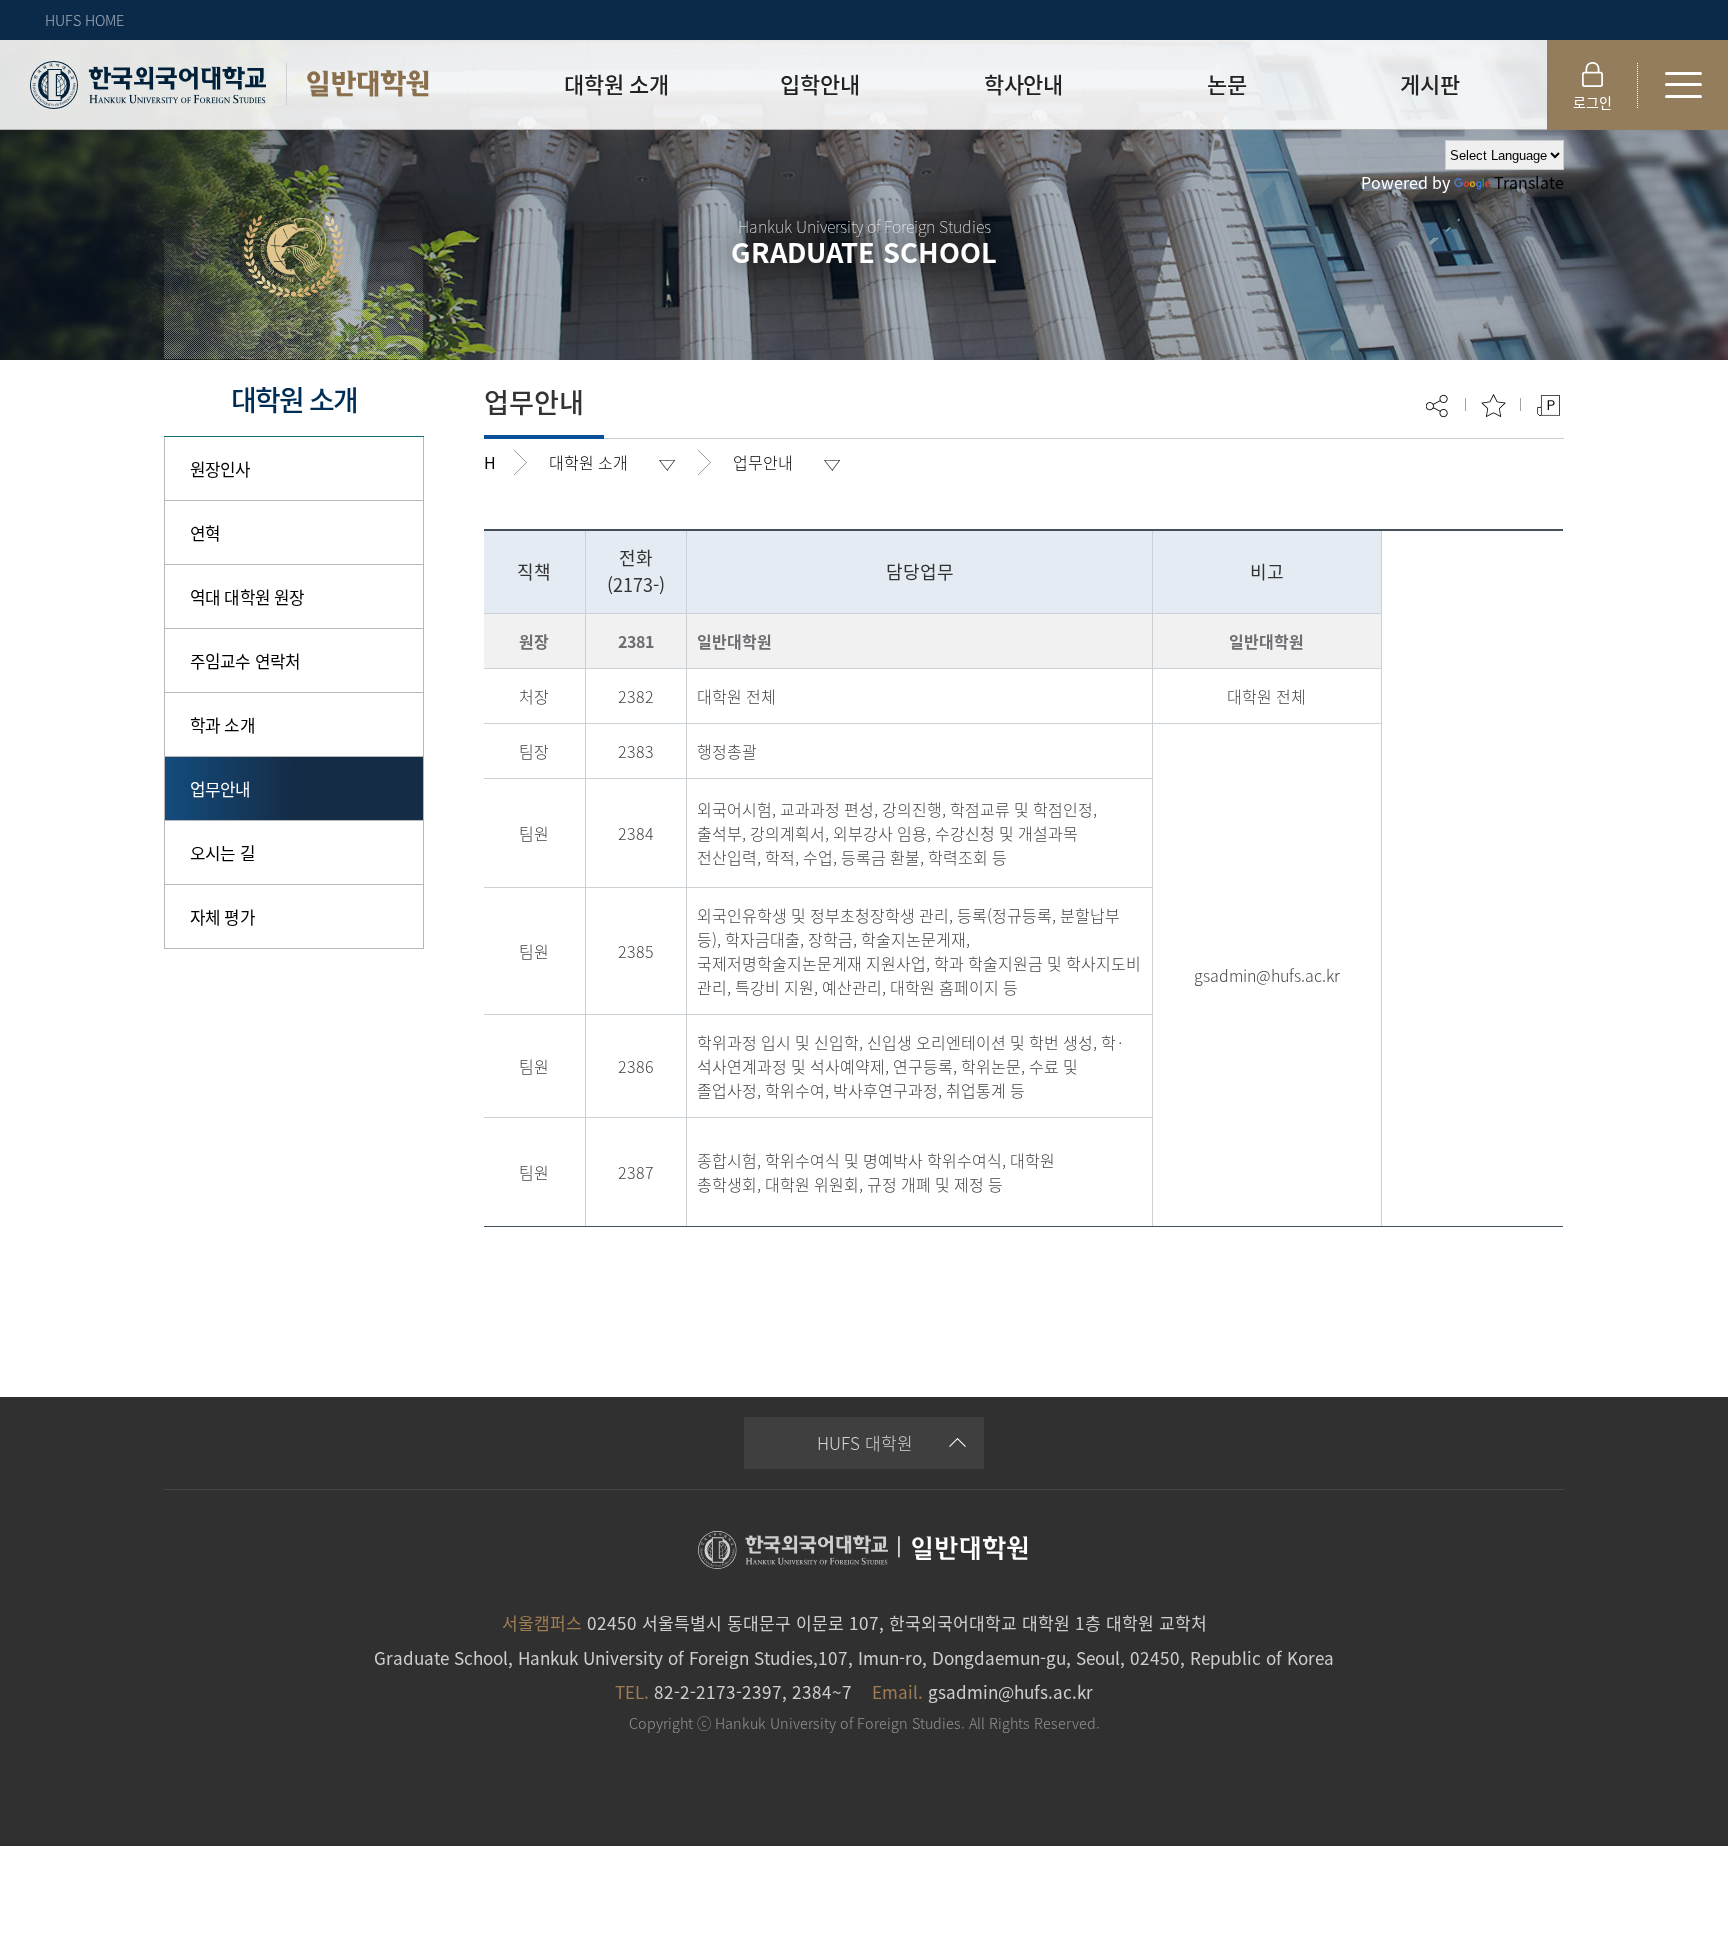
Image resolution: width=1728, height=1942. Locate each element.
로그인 (1592, 102)
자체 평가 (222, 916)
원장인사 (220, 468)
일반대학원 (367, 83)
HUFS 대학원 (865, 1442)
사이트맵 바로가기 (1683, 85)
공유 (1438, 405)
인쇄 (1548, 405)
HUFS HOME (84, 20)
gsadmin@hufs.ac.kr (1010, 1691)
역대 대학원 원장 (247, 596)
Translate (1529, 182)
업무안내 (220, 788)
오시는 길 (222, 852)
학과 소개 (222, 724)
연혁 (205, 532)
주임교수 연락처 (245, 660)
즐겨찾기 (1493, 405)
